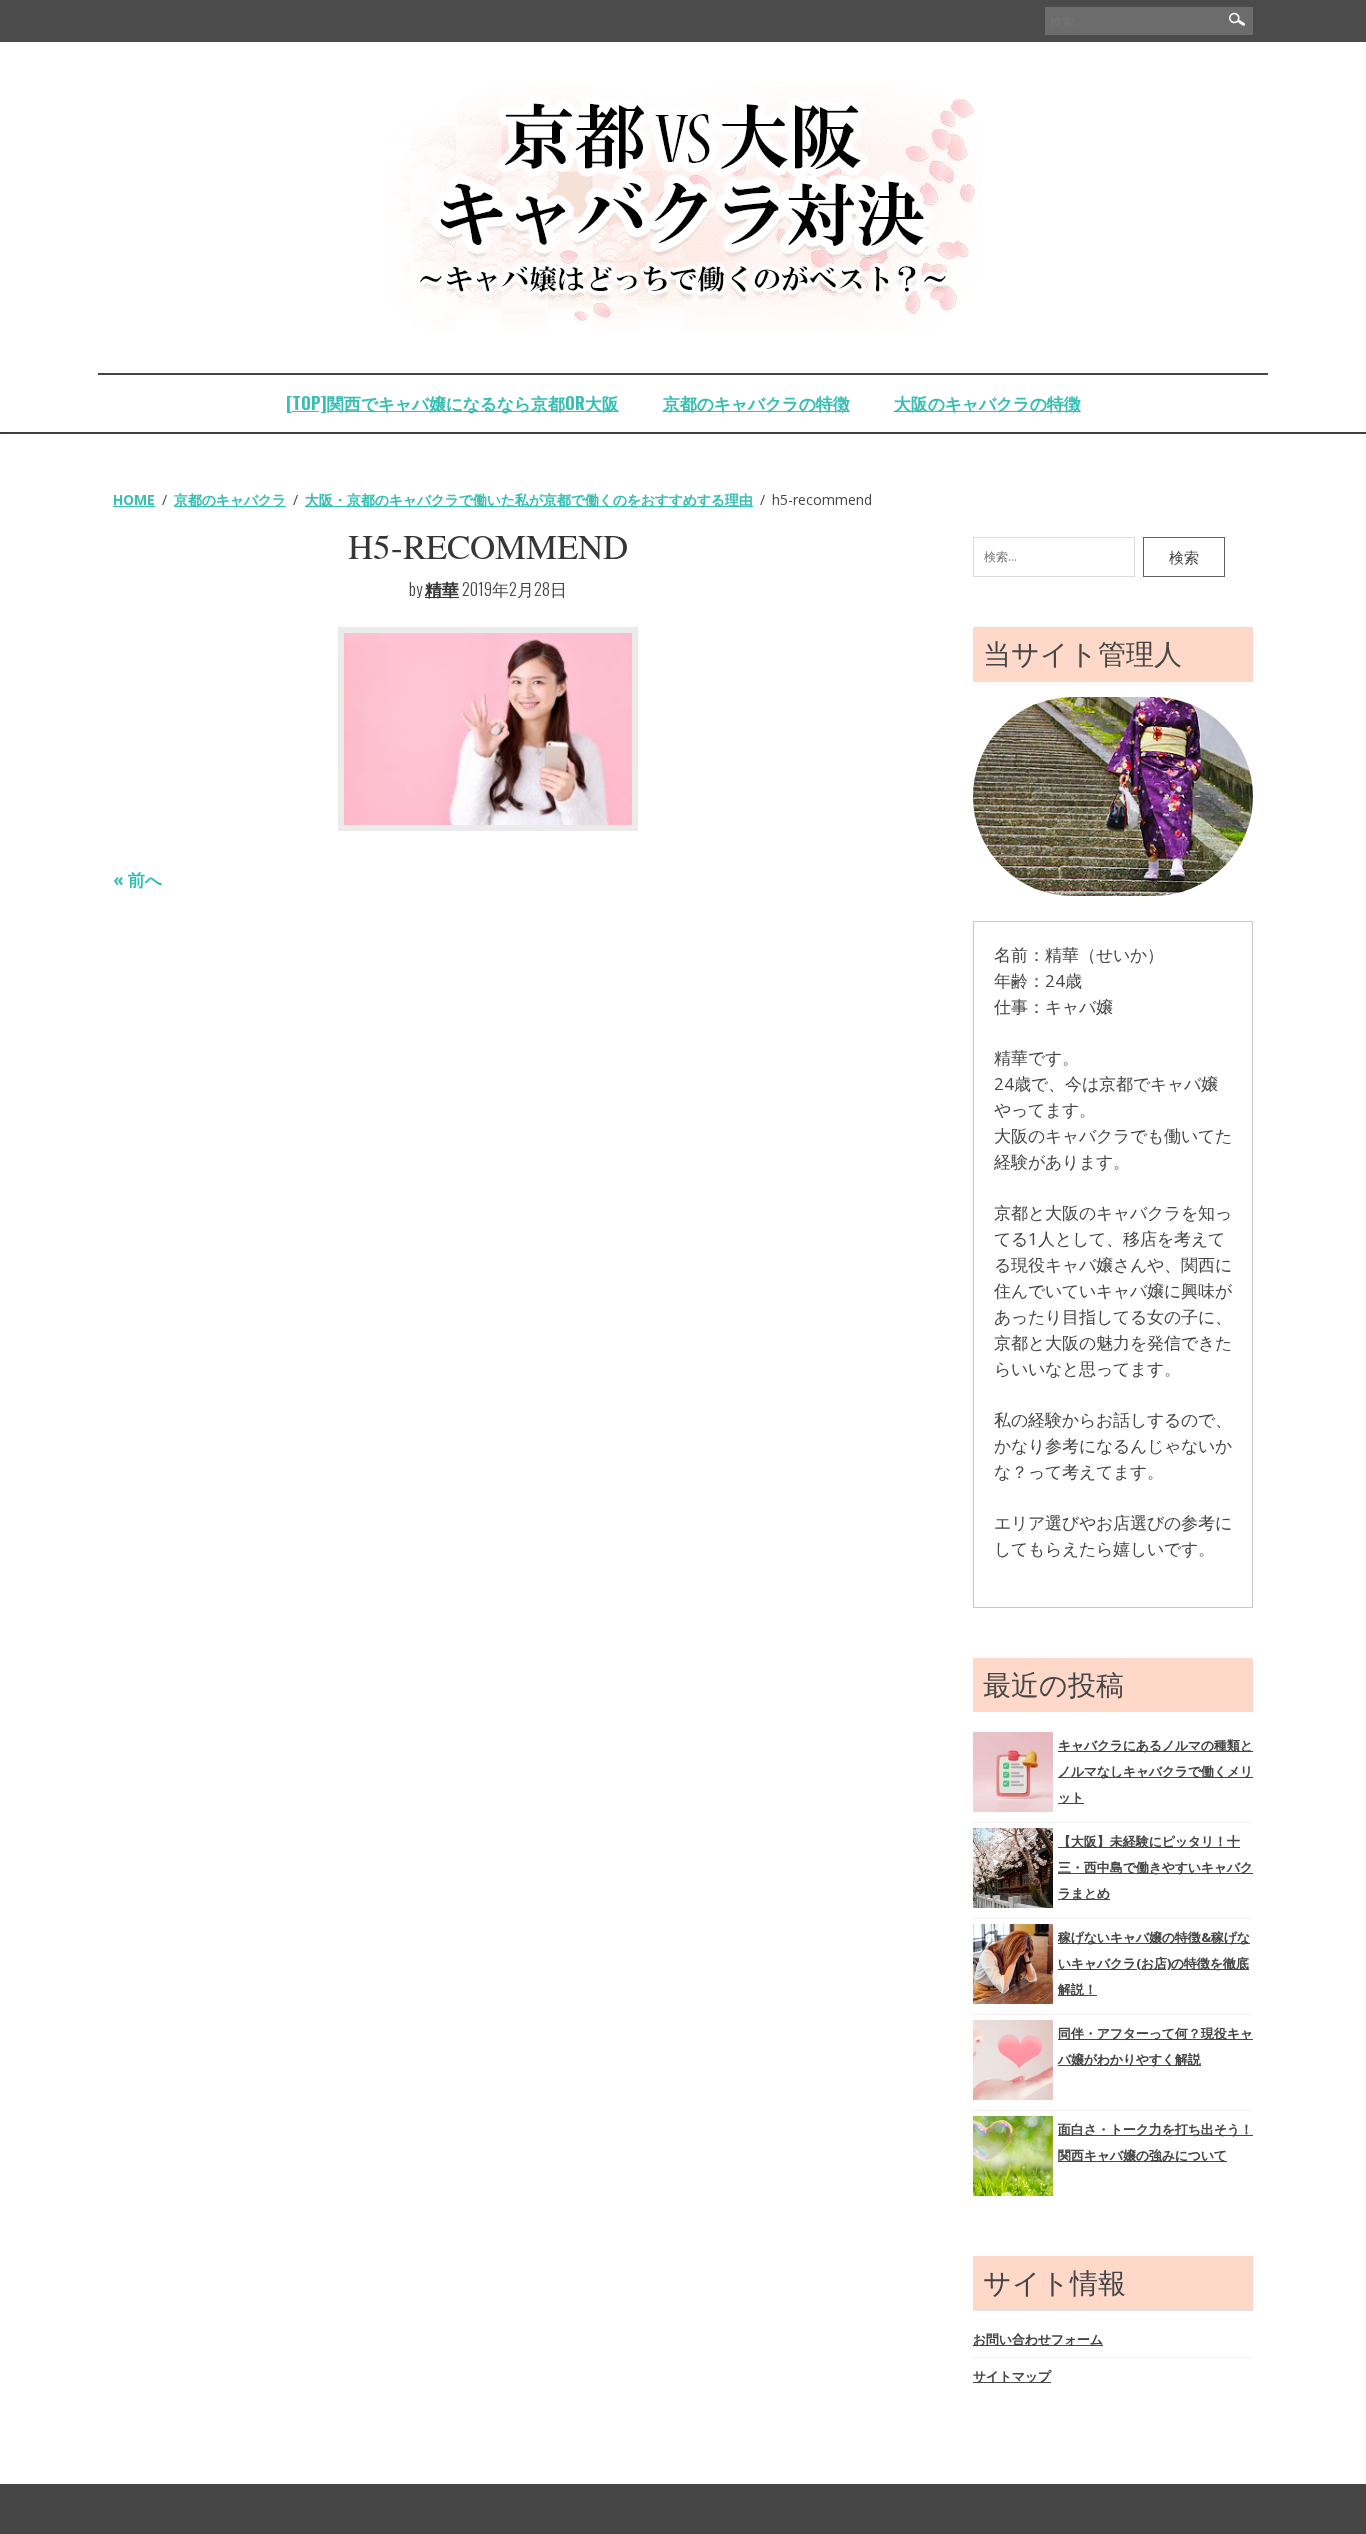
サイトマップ (1012, 2376)
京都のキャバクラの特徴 (756, 402)
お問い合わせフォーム (1038, 2339)
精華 (442, 588)
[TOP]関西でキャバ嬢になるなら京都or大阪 (452, 402)
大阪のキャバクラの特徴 (987, 402)
